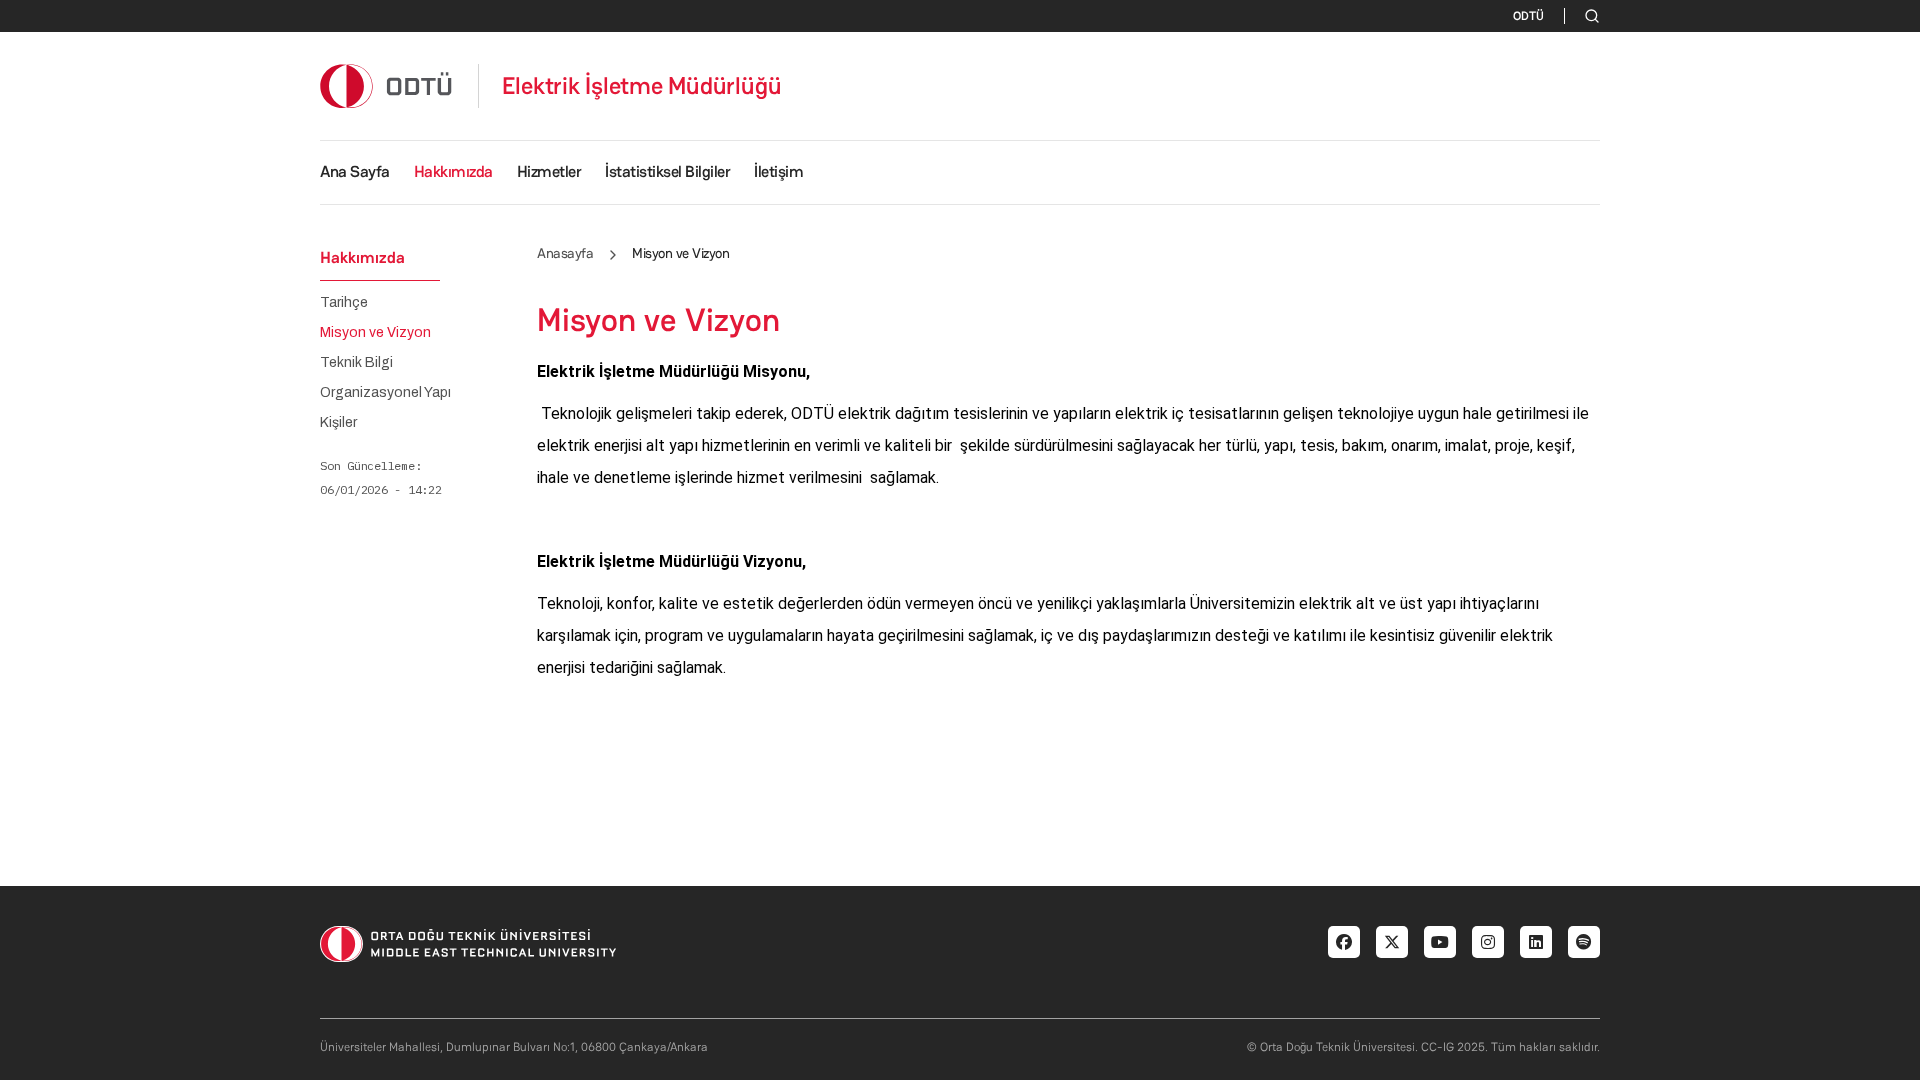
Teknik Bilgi (356, 363)
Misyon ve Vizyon (375, 333)
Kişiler (338, 423)
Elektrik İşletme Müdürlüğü (642, 86)
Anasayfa (565, 253)
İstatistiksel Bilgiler (667, 171)
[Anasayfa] (387, 85)
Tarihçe (344, 303)
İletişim (778, 171)
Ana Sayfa (355, 171)
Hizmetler (549, 171)
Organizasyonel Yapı (385, 393)
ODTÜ (1528, 16)
